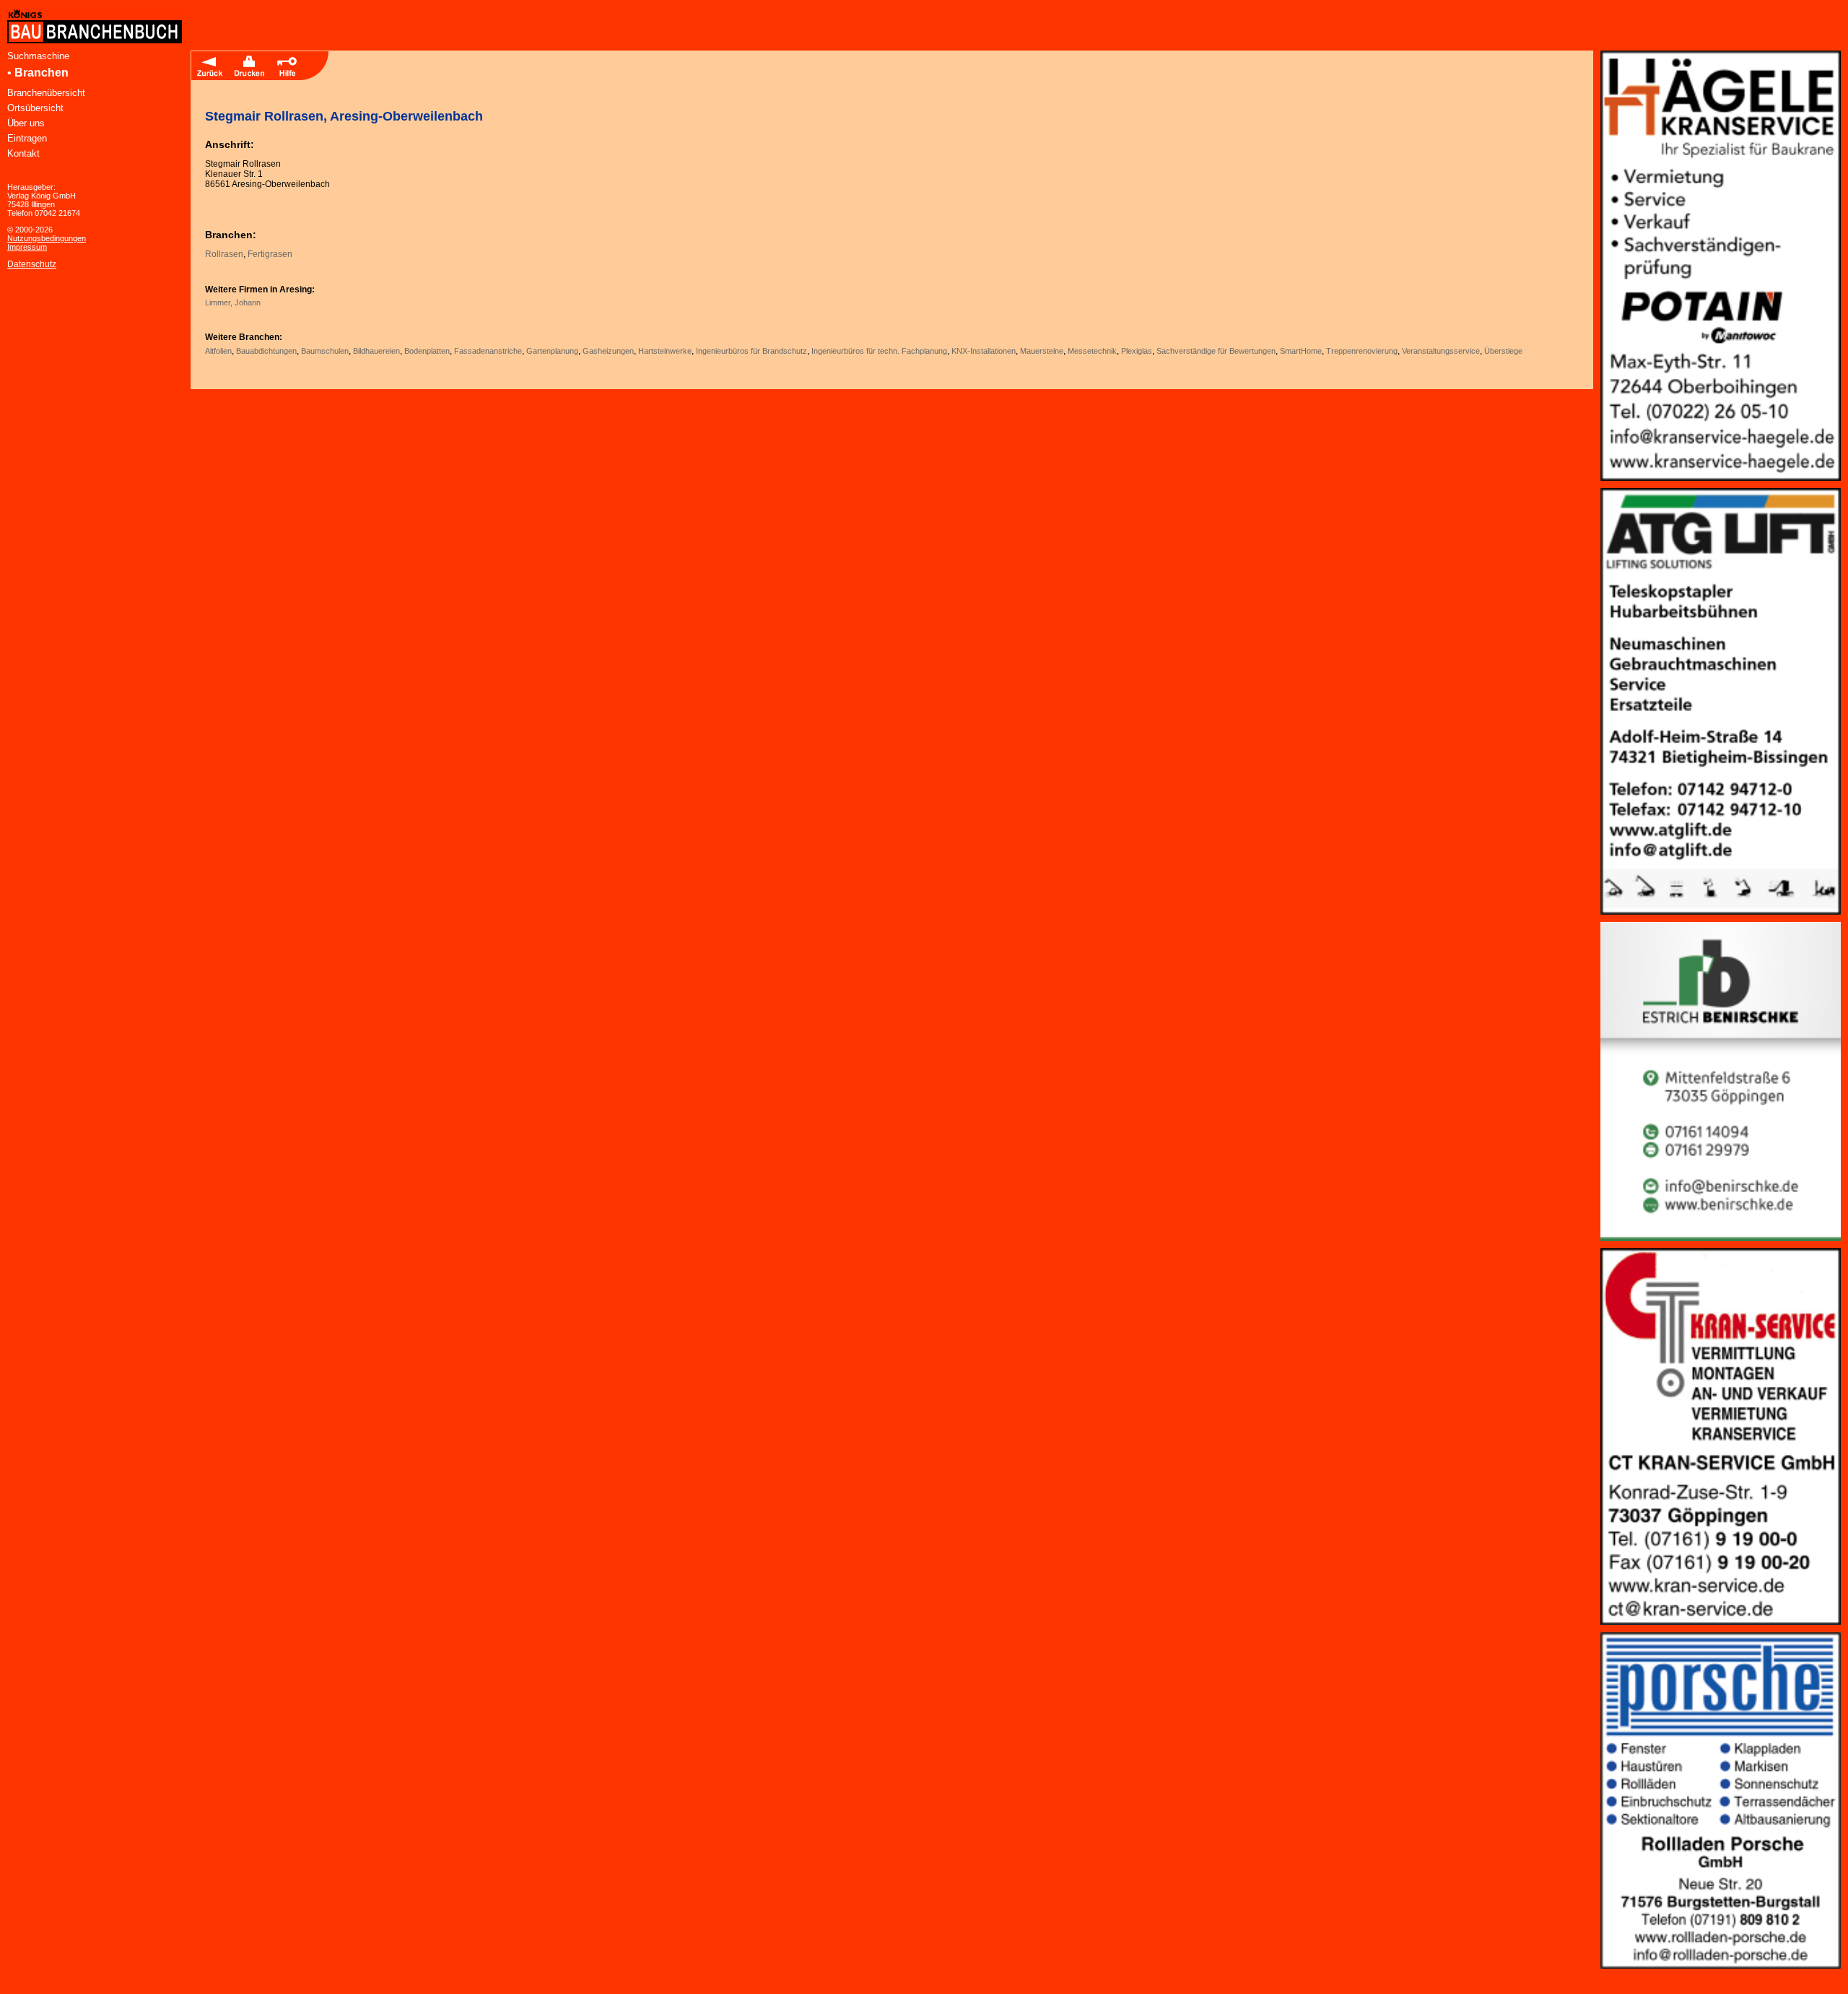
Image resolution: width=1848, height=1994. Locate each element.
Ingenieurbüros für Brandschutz (751, 351)
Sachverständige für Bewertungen (1216, 351)
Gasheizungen (608, 351)
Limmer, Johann (233, 302)
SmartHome (1301, 351)
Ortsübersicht (35, 108)
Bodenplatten (427, 351)
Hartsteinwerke (665, 351)
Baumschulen (325, 351)
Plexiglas (1137, 351)
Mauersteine (1042, 351)
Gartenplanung (552, 351)
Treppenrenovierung (1362, 351)
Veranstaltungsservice (1441, 351)
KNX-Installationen (984, 351)
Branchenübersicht (46, 93)
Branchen (42, 73)
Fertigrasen (270, 254)
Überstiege (1503, 351)
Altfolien (218, 351)
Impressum (27, 247)
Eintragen (27, 138)
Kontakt (23, 153)
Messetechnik (1092, 351)
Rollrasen (224, 254)
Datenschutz (32, 264)
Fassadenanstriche (488, 351)
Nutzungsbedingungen (47, 238)
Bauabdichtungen (266, 351)
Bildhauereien (376, 351)
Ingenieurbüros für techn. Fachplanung (879, 351)
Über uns (26, 123)
